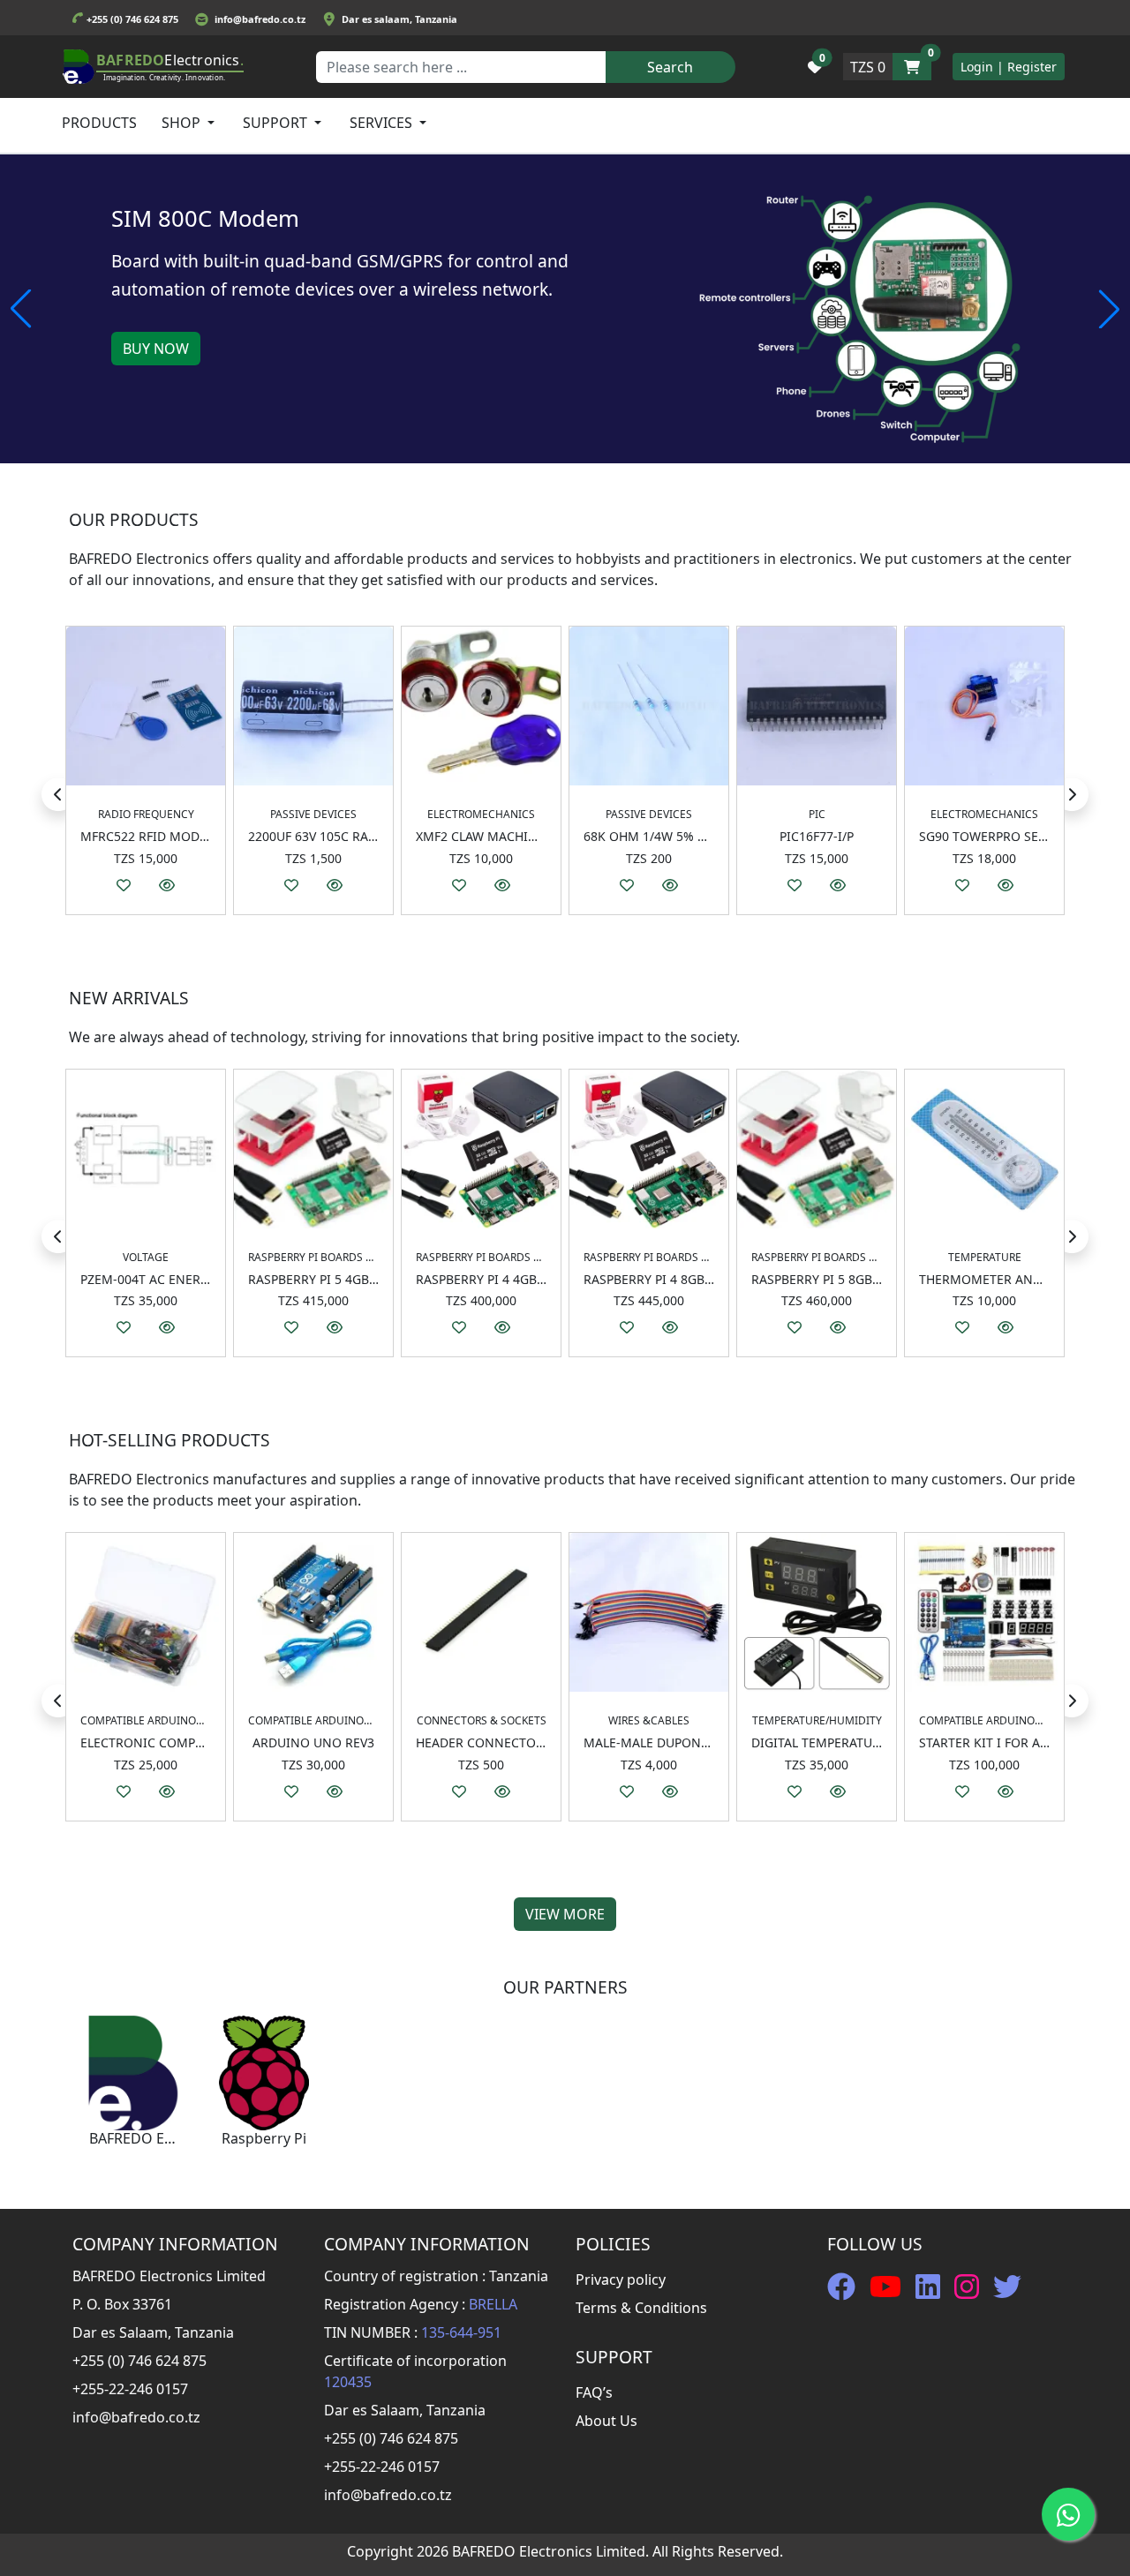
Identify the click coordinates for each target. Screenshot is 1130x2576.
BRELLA (493, 2304)
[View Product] (167, 885)
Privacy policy (621, 2279)
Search (670, 67)
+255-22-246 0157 (130, 2389)
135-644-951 (461, 2332)
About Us (606, 2421)
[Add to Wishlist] (124, 885)
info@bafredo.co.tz (260, 19)
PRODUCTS (99, 123)
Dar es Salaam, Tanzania (153, 2332)
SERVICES (383, 123)
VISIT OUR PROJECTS (191, 349)
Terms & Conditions (641, 2308)
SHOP (183, 123)
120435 (348, 2382)
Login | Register (1009, 67)
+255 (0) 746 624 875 (132, 19)
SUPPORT (277, 123)
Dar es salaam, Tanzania (399, 19)
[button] (815, 67)
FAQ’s (594, 2392)
